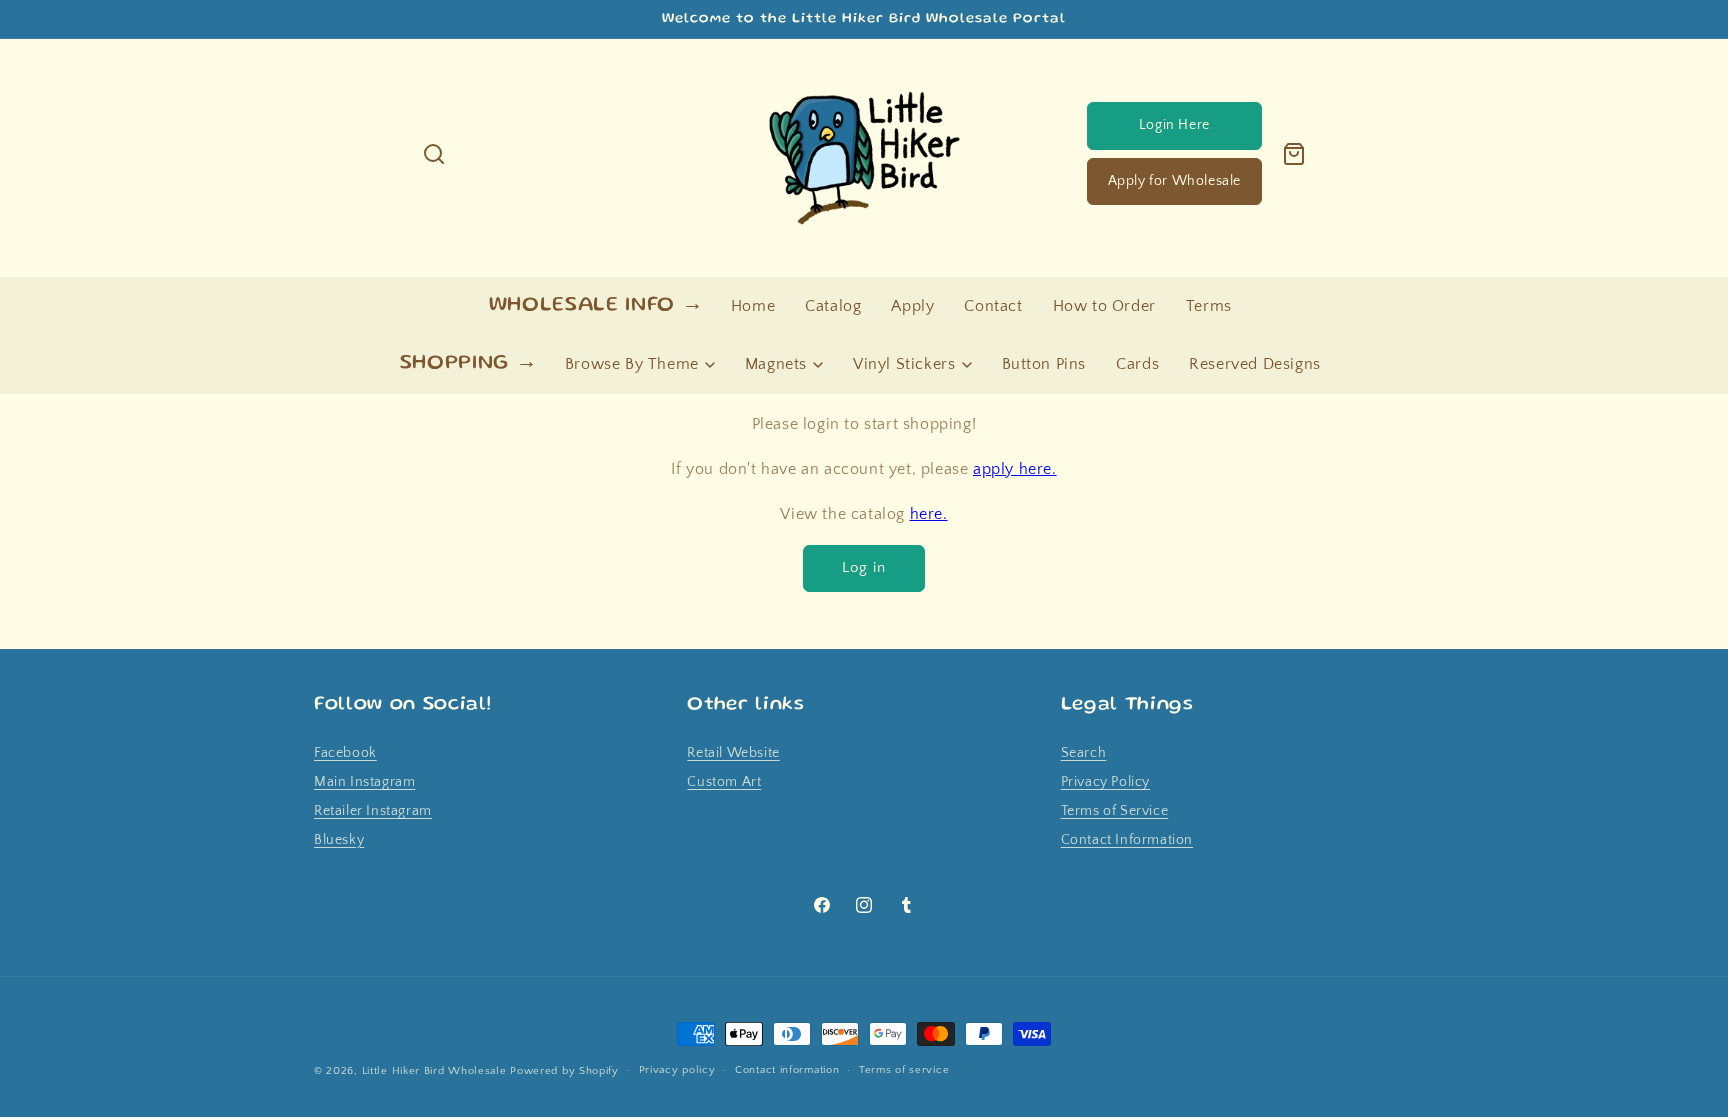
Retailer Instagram (373, 811)
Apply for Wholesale (1174, 181)
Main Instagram (364, 782)
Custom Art (724, 782)
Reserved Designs (1255, 364)
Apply (912, 306)
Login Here (1174, 125)
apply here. (1015, 469)
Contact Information (1127, 840)
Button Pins (1044, 364)
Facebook (345, 753)
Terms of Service (1115, 811)
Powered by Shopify (564, 1071)
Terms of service (904, 1070)
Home (753, 306)
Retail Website (733, 753)
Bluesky (339, 840)
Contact (993, 306)
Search (1084, 753)
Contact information (787, 1070)
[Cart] (1294, 154)
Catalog (833, 306)
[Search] (434, 154)
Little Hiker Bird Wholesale (434, 1071)
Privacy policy (677, 1070)
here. (929, 514)
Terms (1209, 306)
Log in (864, 567)
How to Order (1104, 306)
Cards (1137, 364)
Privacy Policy (1105, 782)
